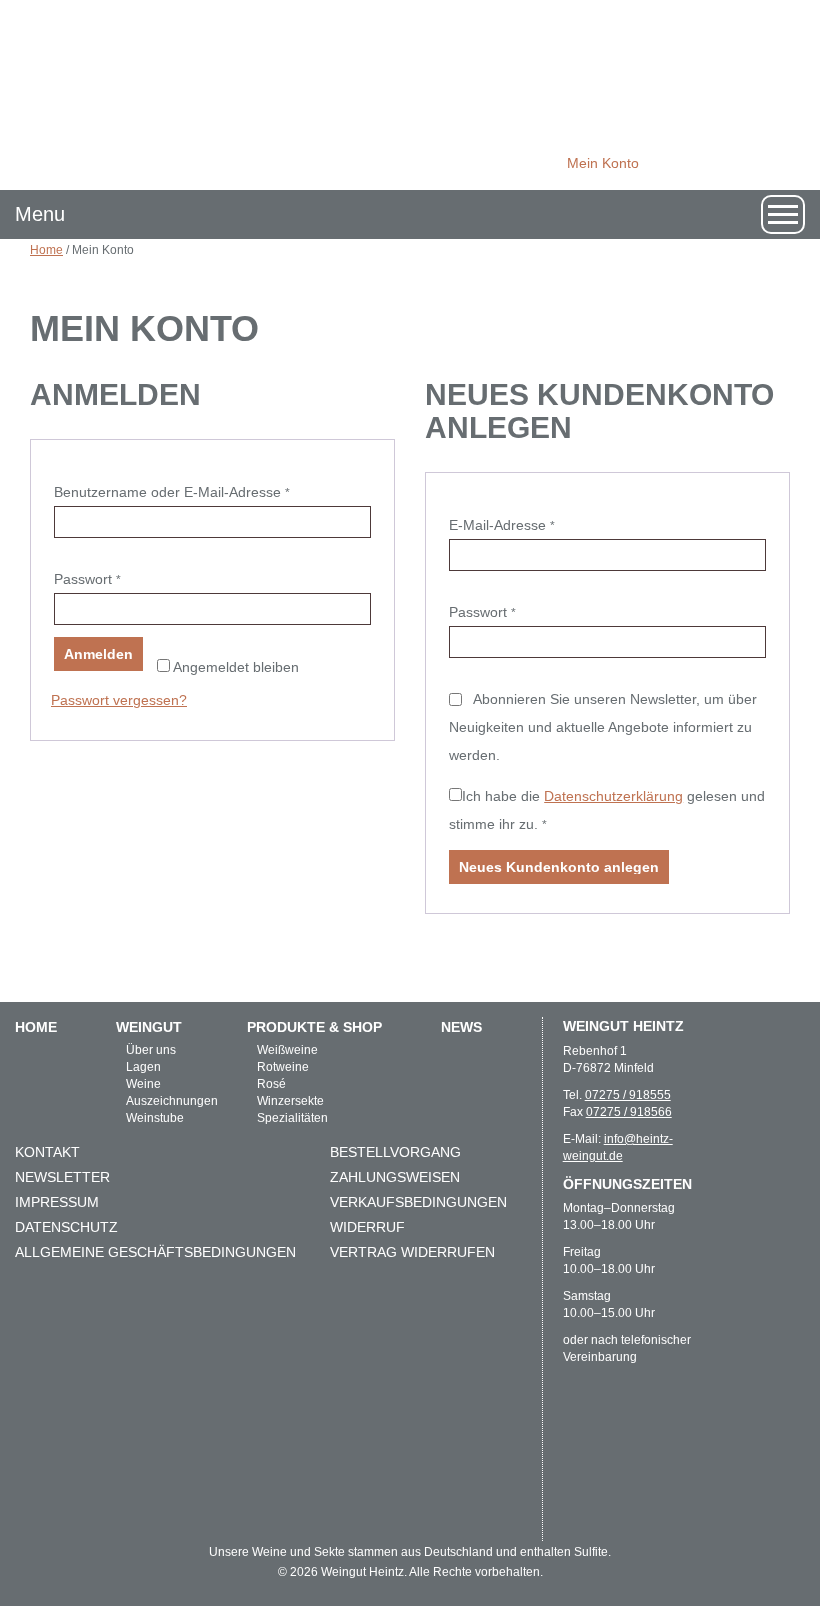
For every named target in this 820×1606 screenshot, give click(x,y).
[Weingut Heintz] (410, 94)
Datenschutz (66, 1227)
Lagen (143, 1067)
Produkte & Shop (314, 1027)
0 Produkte (692, 163)
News (461, 1027)
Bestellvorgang (395, 1152)
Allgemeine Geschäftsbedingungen (155, 1252)
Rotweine (283, 1067)
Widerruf (367, 1227)
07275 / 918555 (628, 1095)
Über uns (151, 1050)
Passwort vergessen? (119, 700)
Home (46, 250)
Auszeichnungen (172, 1101)
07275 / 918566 (629, 1112)
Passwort (123, 578)
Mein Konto (603, 163)
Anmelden (98, 654)
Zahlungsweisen (395, 1177)
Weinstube (155, 1118)
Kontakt (47, 1152)
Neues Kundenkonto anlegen (559, 867)
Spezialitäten (292, 1118)
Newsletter (62, 1177)
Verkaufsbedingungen (418, 1202)
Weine (143, 1084)
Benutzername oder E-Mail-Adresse (208, 491)
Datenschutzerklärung (613, 796)
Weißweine (287, 1050)
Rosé (271, 1084)
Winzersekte (290, 1101)
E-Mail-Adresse (538, 524)
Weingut (149, 1027)
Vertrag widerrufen (412, 1252)
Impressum (57, 1202)
